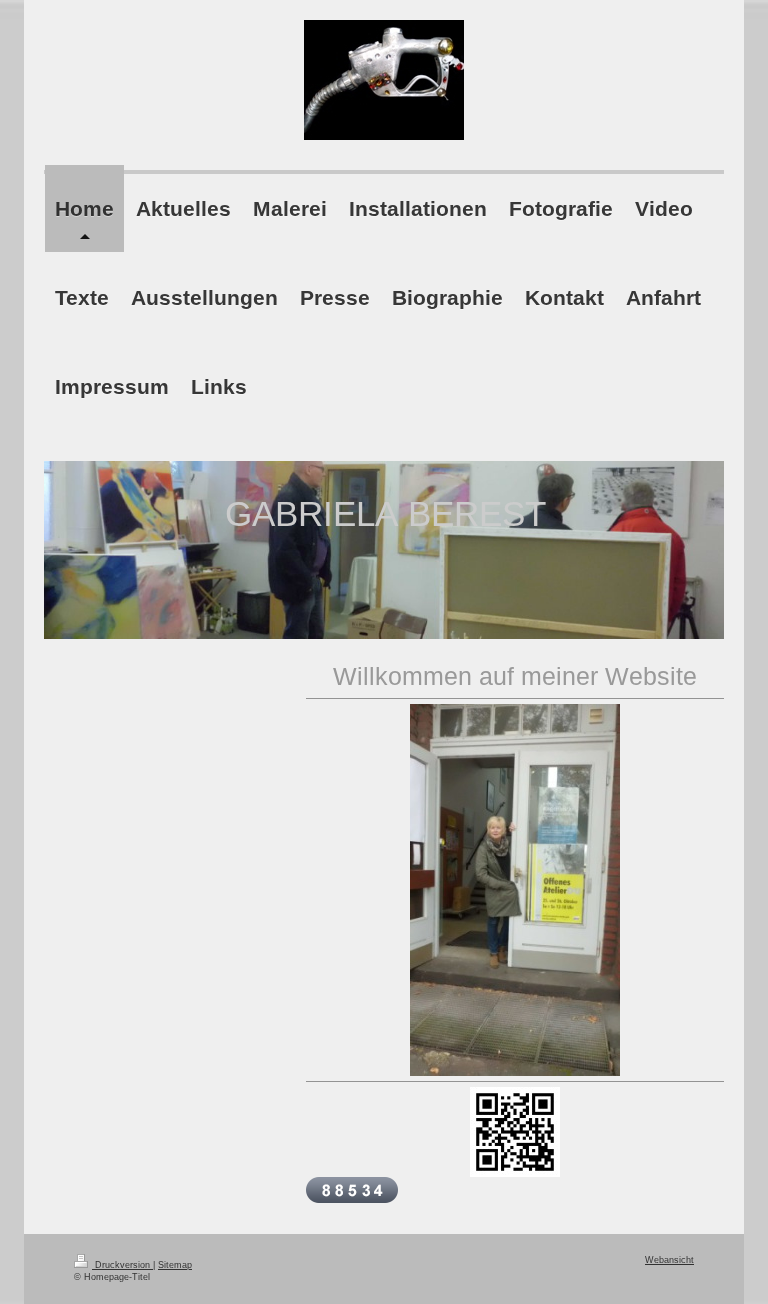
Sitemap (175, 1265)
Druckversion (122, 1265)
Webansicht (669, 1260)
